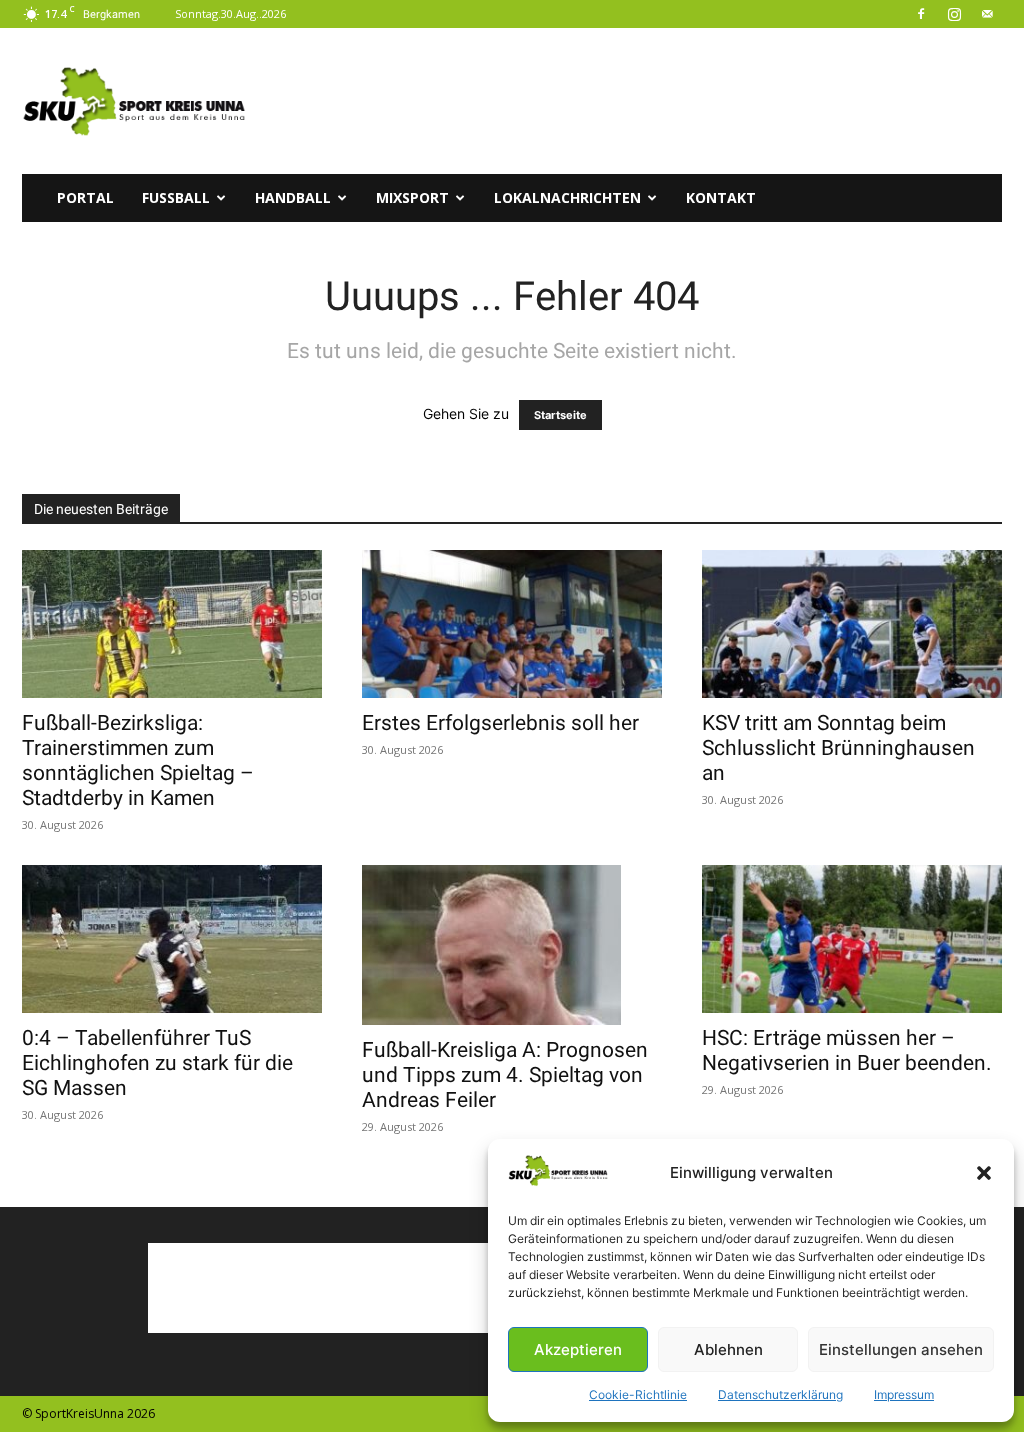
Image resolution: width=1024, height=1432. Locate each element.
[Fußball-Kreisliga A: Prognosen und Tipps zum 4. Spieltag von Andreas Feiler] (512, 945)
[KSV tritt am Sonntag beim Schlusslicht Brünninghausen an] (852, 624)
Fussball (176, 197)
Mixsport (412, 197)
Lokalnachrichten (567, 197)
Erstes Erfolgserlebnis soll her (500, 723)
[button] (984, 1173)
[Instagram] (954, 14)
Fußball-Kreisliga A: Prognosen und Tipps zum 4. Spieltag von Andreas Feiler (505, 1075)
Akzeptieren (578, 1349)
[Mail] (987, 14)
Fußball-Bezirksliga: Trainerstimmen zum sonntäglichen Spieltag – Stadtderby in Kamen (138, 760)
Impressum (904, 1394)
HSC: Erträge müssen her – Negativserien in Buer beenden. (847, 1050)
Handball (293, 197)
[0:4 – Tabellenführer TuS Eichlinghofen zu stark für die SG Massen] (172, 939)
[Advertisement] (638, 101)
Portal (85, 197)
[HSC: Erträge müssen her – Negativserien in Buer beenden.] (852, 939)
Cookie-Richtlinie (638, 1394)
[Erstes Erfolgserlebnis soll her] (512, 624)
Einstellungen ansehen (901, 1349)
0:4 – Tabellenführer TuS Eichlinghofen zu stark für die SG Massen (157, 1063)
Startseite (560, 415)
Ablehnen (728, 1349)
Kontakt (721, 197)
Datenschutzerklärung (780, 1394)
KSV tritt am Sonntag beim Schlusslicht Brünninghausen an (838, 748)
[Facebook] (921, 14)
